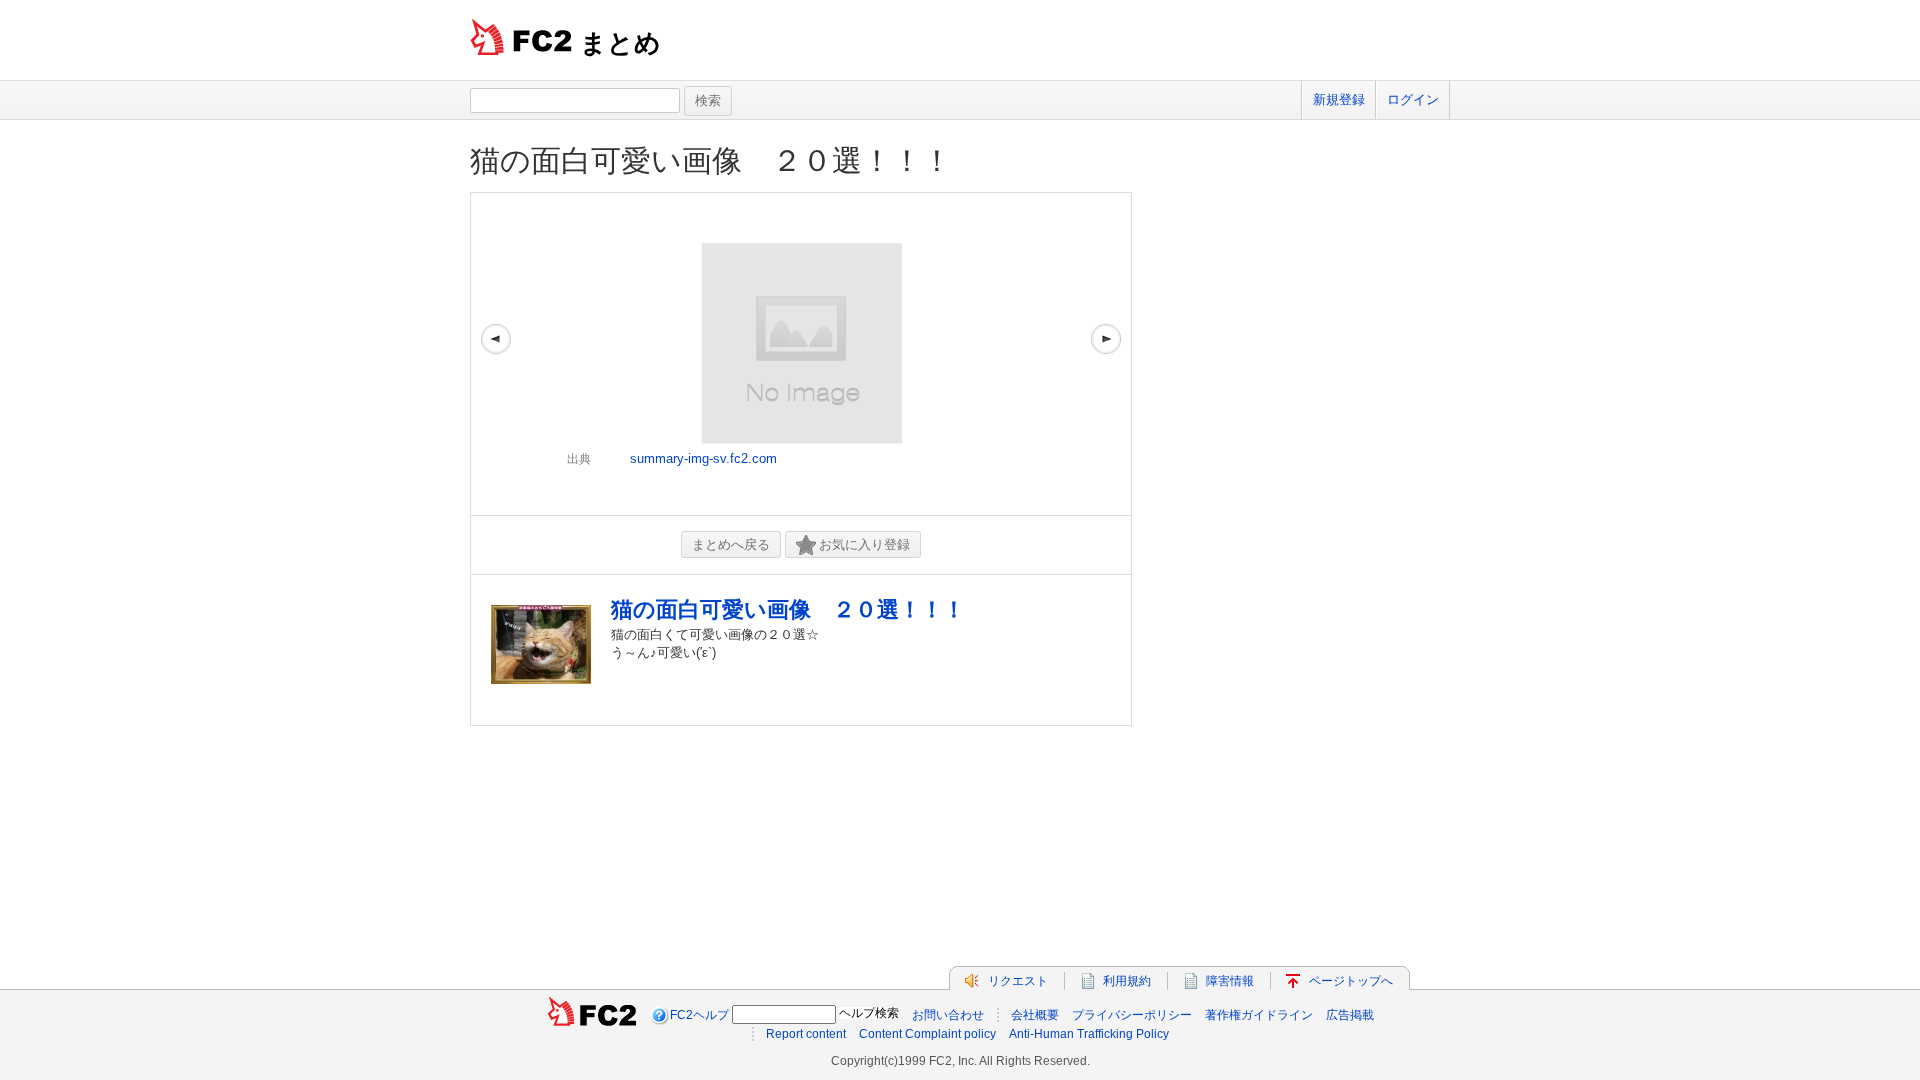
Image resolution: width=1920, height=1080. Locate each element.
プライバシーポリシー (1132, 1015)
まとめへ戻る (731, 544)
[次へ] (1106, 354)
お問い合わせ (948, 1015)
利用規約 (1127, 981)
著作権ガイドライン (1259, 1015)
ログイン (1413, 99)
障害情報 (1230, 981)
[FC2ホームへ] (592, 1015)
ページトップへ (1351, 981)
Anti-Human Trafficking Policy (1089, 1034)
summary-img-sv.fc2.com (703, 458)
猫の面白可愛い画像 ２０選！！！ (711, 160)
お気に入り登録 (864, 544)
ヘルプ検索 (869, 1013)
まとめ (620, 43)
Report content (806, 1034)
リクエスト (1018, 981)
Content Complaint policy (927, 1034)
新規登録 (1339, 99)
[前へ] (496, 354)
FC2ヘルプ (699, 1015)
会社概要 (1035, 1015)
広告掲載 (1350, 1015)
